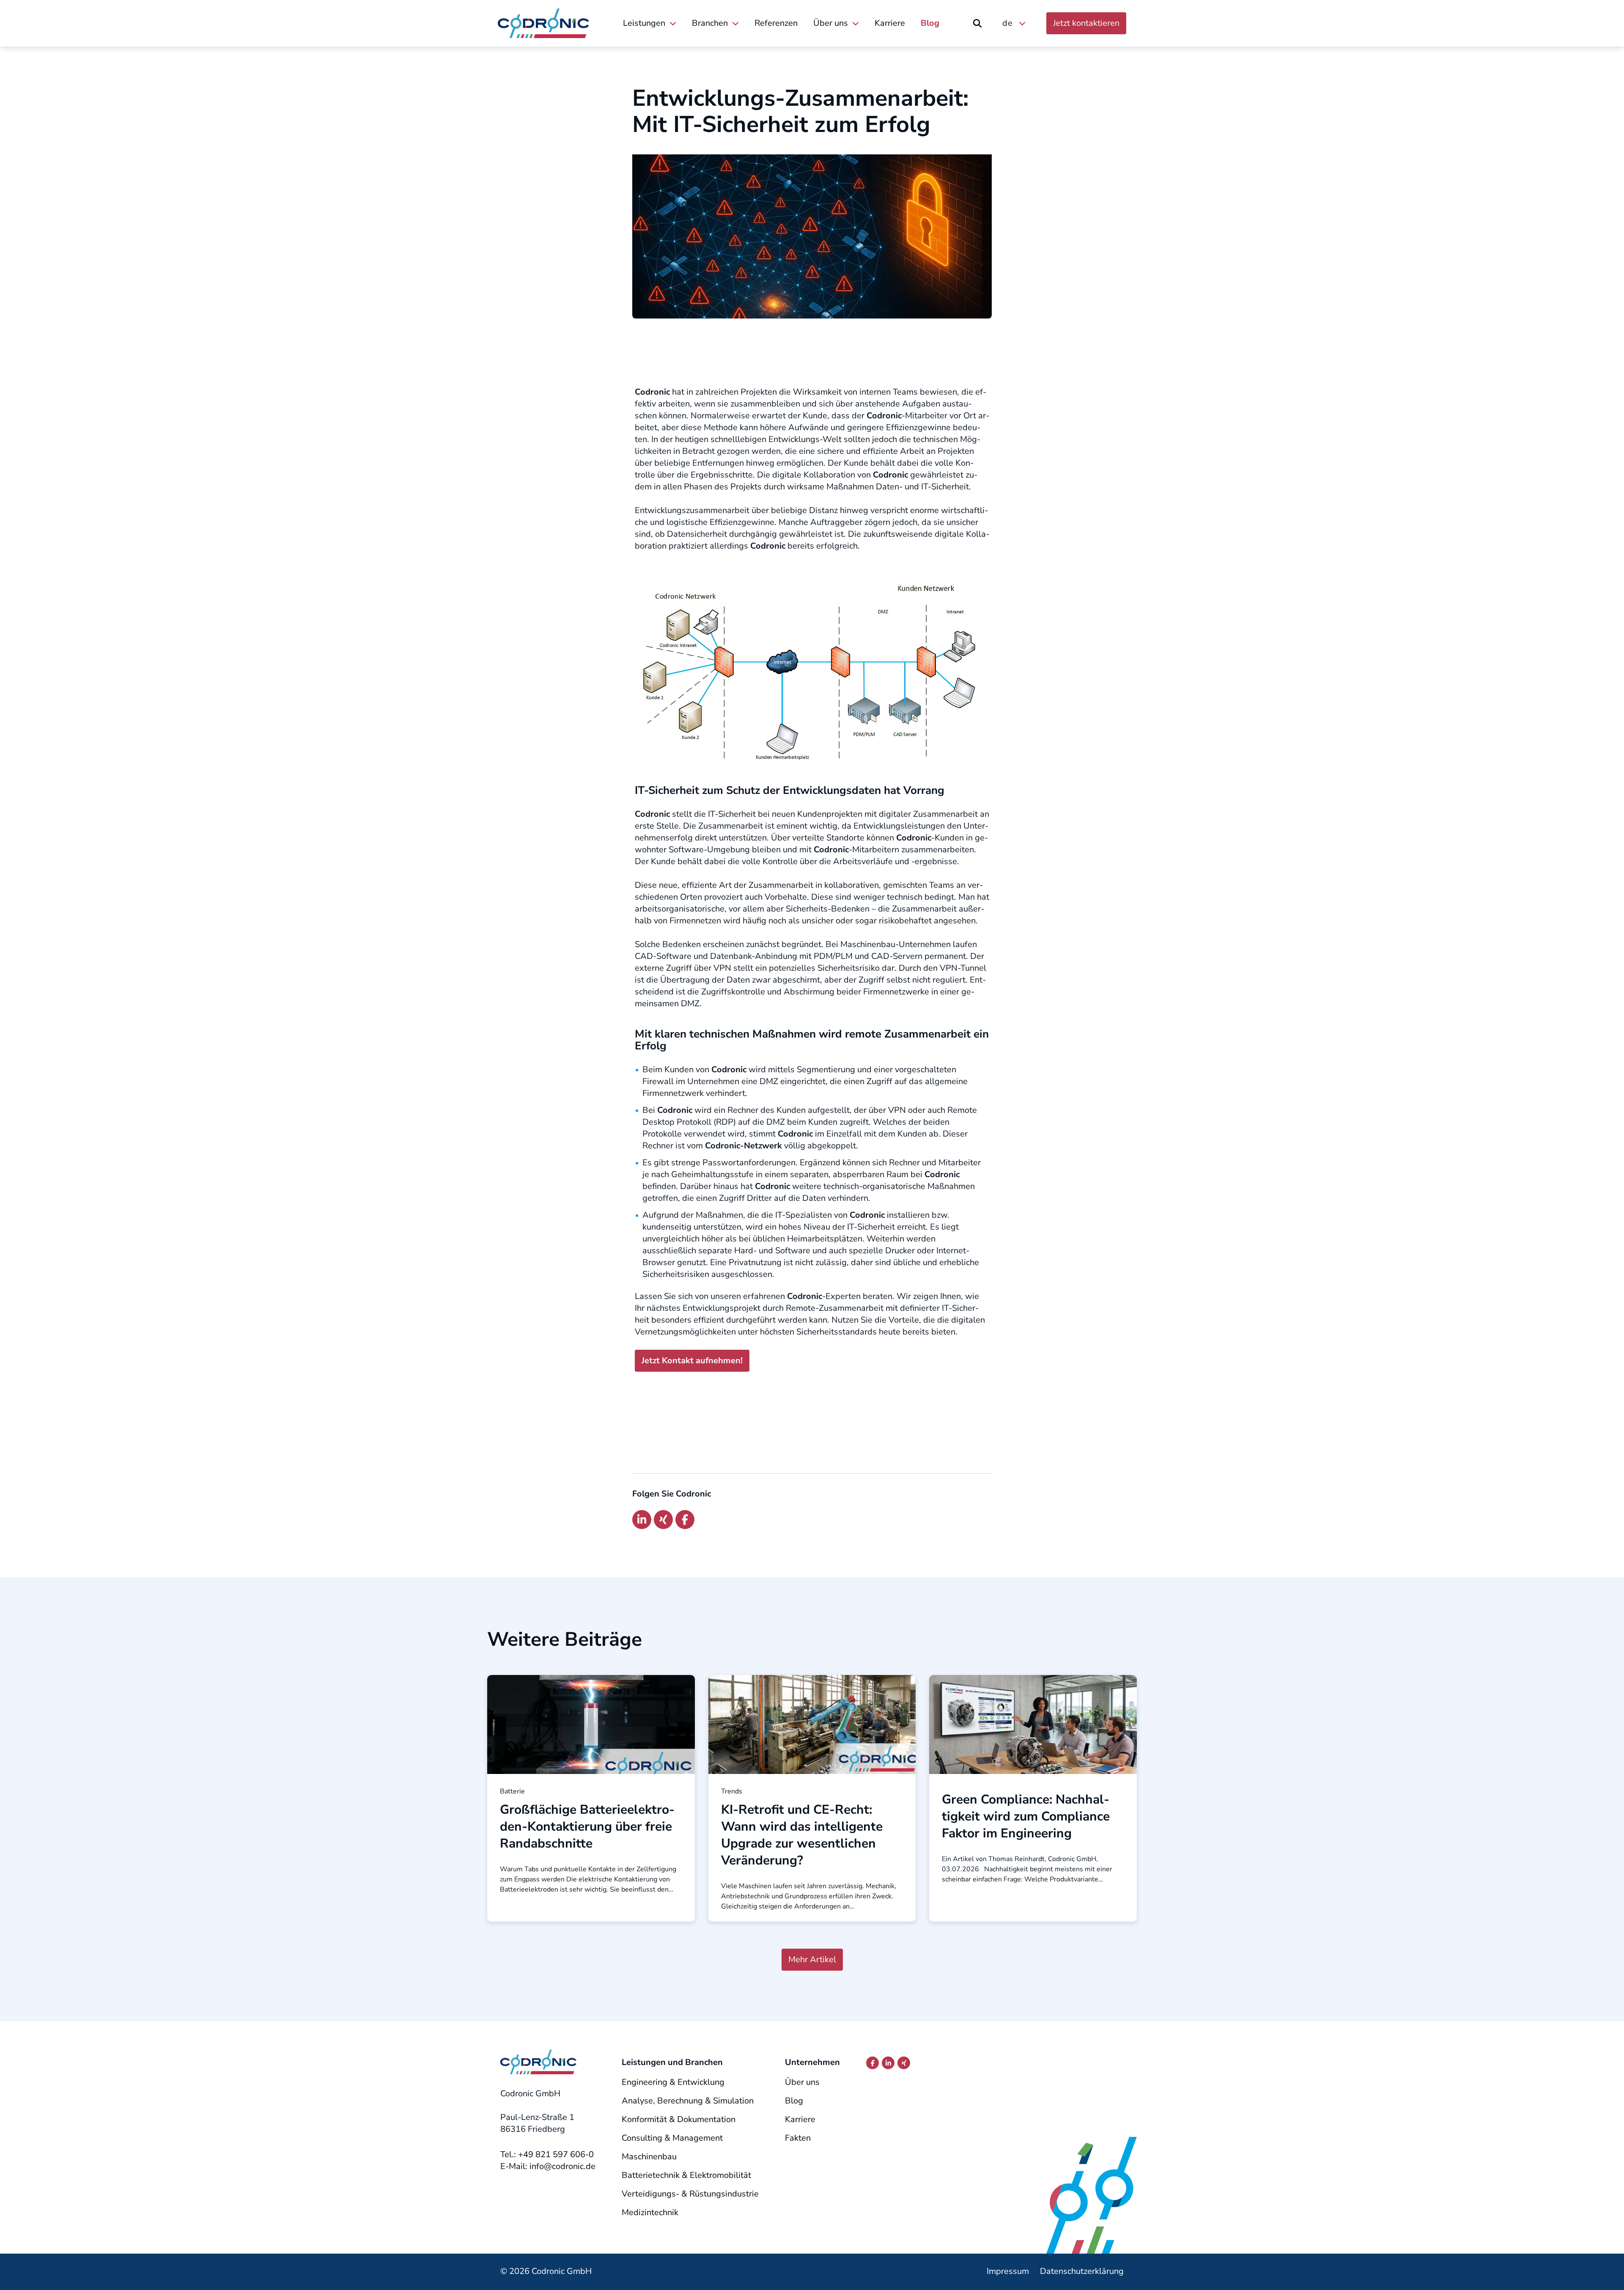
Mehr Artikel (812, 1959)
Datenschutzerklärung (1082, 2271)
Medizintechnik (650, 2212)
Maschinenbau (649, 2157)
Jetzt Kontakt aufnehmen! (692, 1361)
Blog (930, 23)
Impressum (1008, 2271)
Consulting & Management (672, 2138)
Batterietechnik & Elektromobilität (686, 2175)
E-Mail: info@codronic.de (548, 2166)
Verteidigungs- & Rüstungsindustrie (690, 2194)
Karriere (890, 23)
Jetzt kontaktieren (1086, 23)
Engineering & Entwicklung (673, 2082)
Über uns (831, 23)
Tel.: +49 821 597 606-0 (547, 2154)
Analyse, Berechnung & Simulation (688, 2101)
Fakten (798, 2138)
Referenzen (776, 23)
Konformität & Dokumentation (679, 2119)
